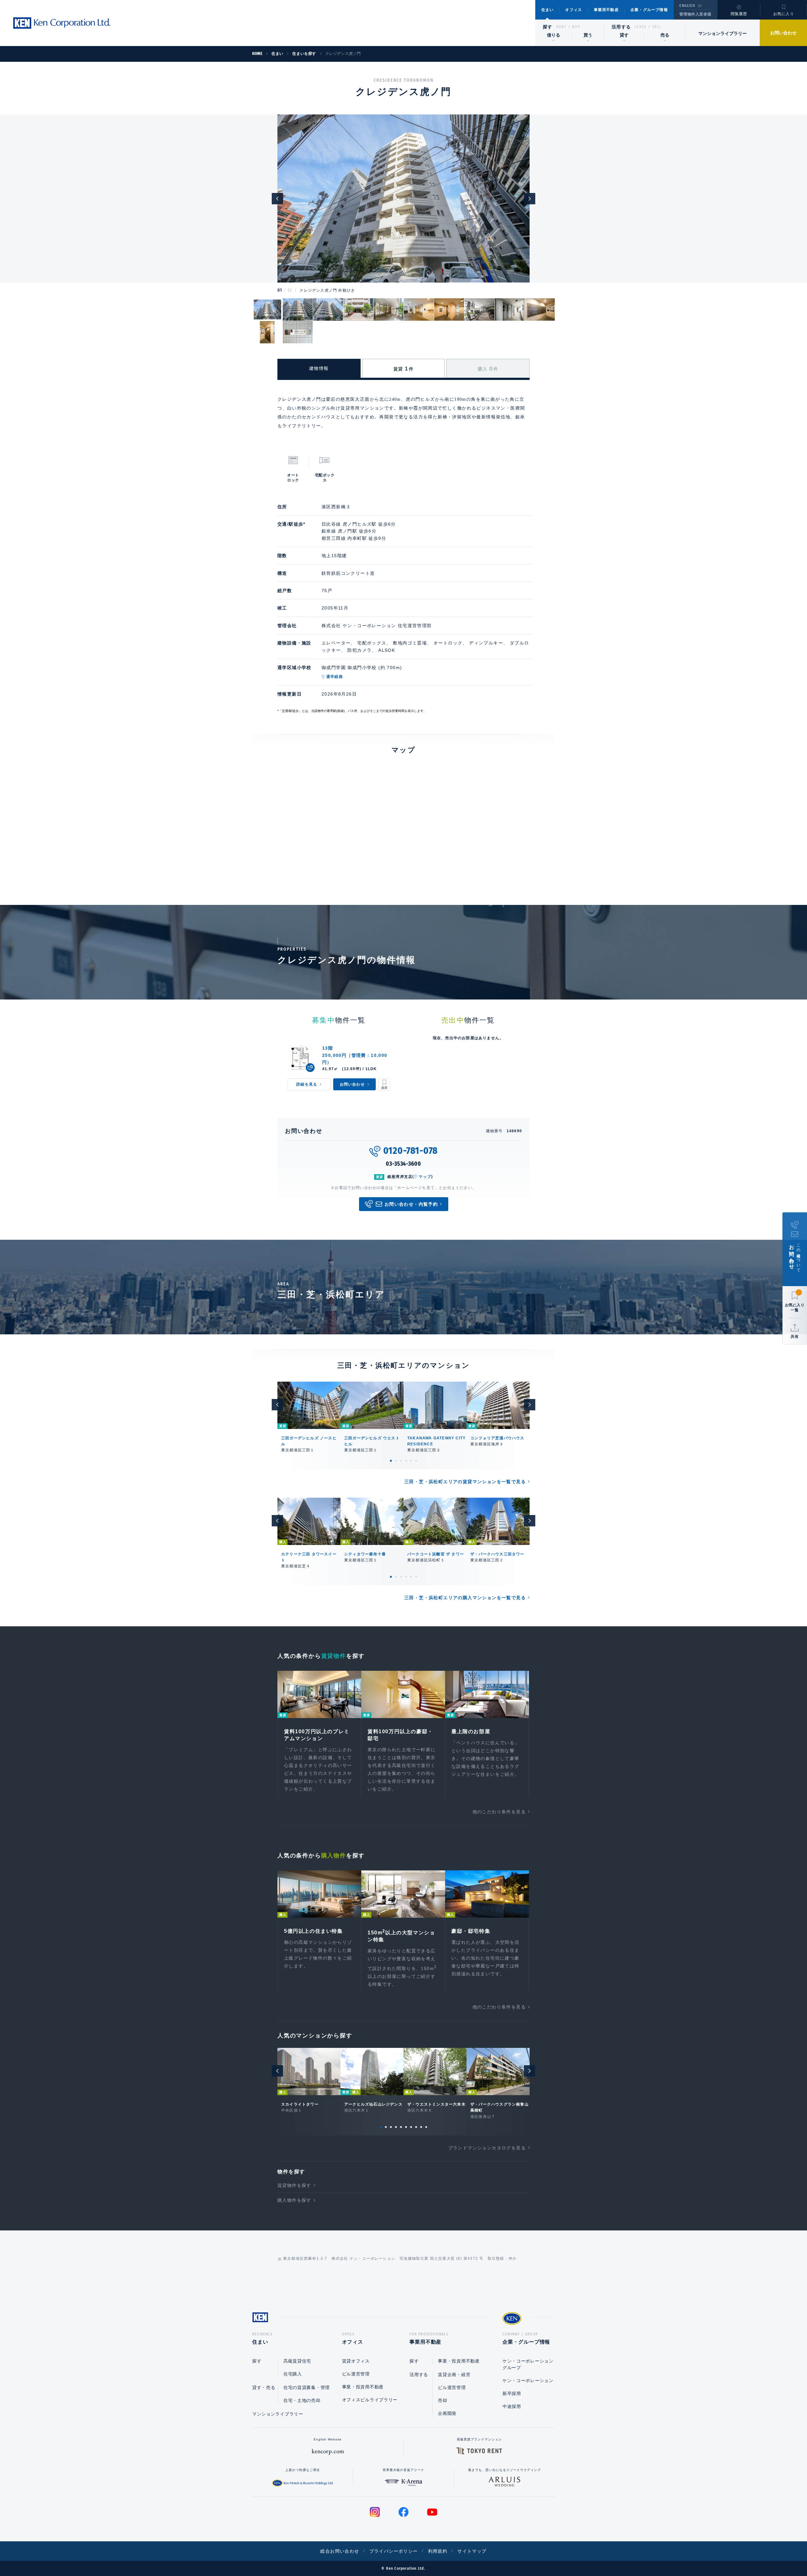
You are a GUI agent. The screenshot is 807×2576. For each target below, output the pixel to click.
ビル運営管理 (356, 2374)
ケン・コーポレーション (528, 2381)
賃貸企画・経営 (454, 2375)
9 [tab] (421, 2127)
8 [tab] (416, 2127)
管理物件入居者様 (695, 14)
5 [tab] (411, 1461)
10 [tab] (426, 2127)
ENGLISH (687, 6)
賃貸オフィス (356, 2361)
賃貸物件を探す (294, 2185)
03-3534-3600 (403, 1164)
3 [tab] (401, 1461)
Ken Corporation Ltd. (61, 23)
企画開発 (447, 2413)
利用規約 (438, 2551)
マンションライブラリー (723, 33)
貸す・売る (264, 2387)
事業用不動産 (606, 10)
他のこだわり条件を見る (499, 1812)
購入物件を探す (294, 2200)
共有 (795, 1337)
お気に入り (784, 14)
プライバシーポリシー (394, 2551)
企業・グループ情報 (649, 10)
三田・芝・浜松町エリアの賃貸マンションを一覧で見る (465, 1482)
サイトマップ (472, 2551)
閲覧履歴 (739, 14)
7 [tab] (411, 2127)
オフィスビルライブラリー (370, 2400)
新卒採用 (512, 2393)
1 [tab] (391, 1461)
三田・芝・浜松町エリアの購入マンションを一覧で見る (465, 1598)
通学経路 (335, 677)
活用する (621, 27)
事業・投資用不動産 (363, 2387)
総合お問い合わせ (340, 2551)
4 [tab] (406, 1461)
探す (548, 27)
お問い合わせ (783, 33)
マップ (425, 1177)
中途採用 (512, 2406)
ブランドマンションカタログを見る (487, 2148)
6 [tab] (416, 1461)
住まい (548, 10)
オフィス (574, 10)
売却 (442, 2400)
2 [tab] (396, 1461)
